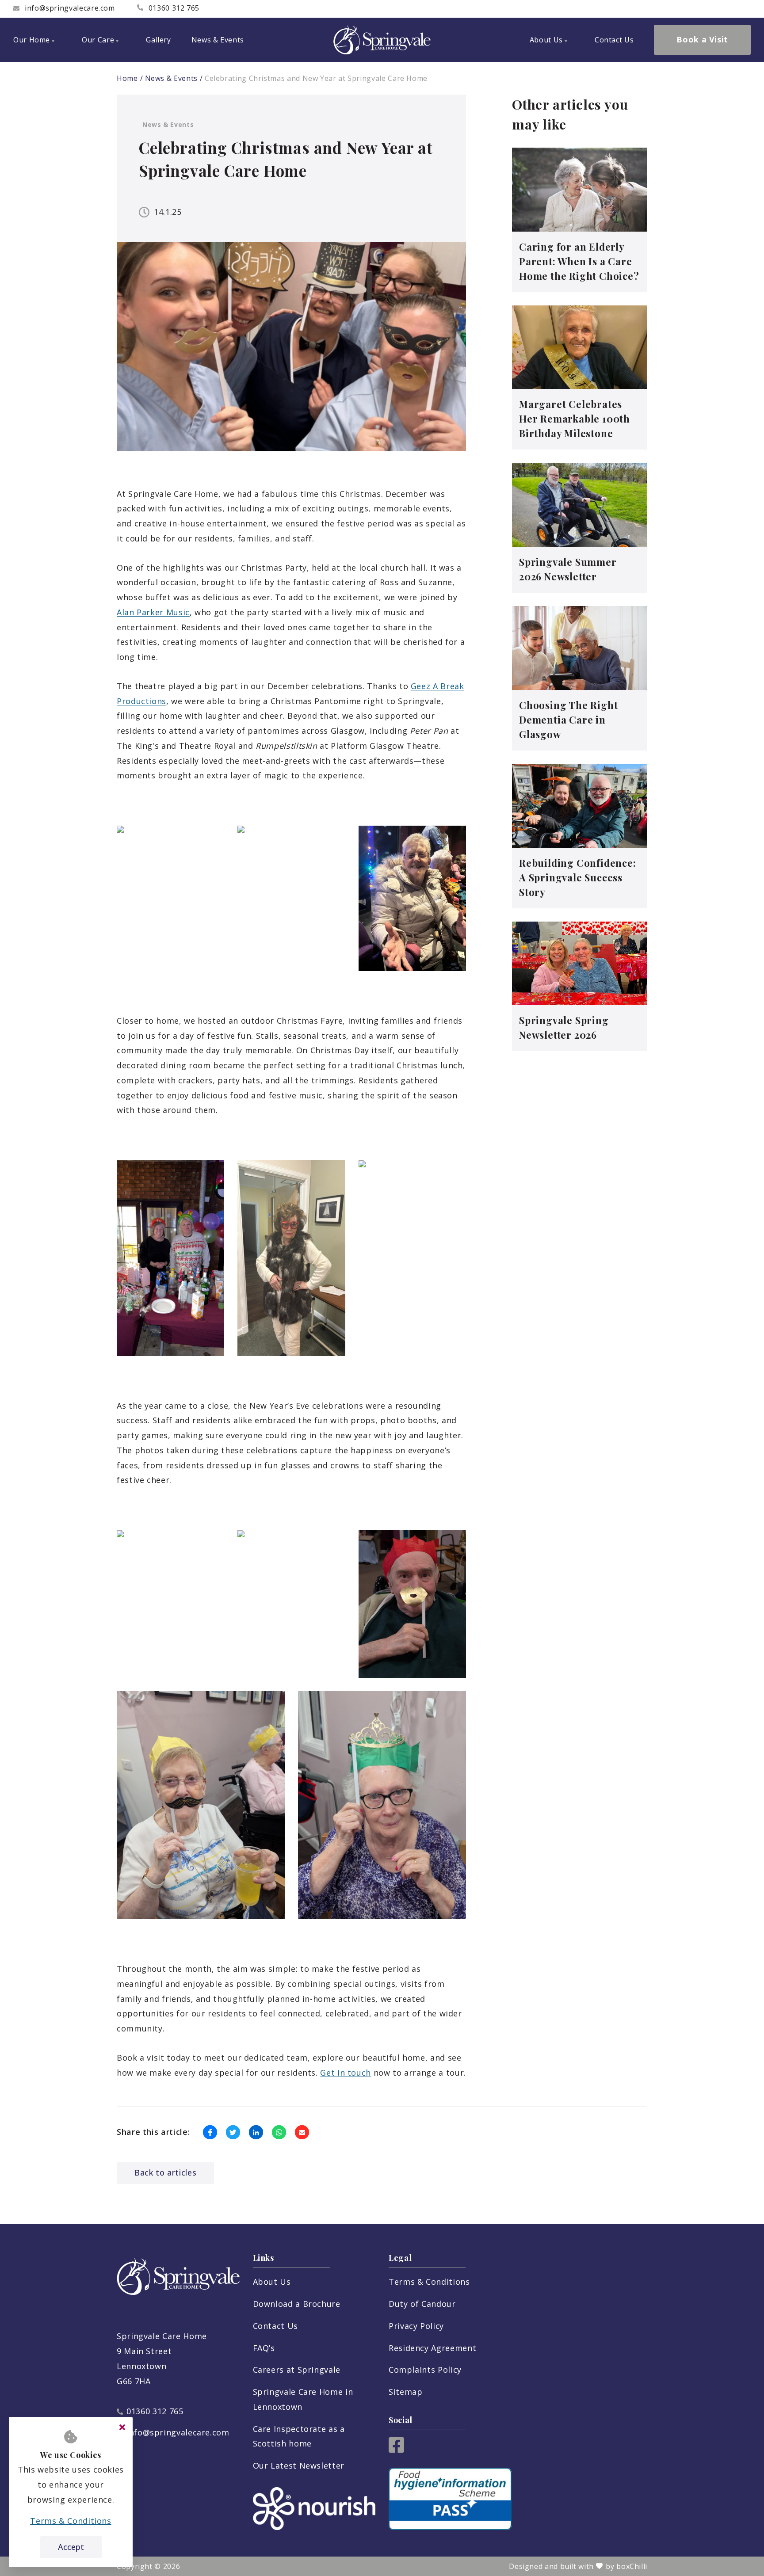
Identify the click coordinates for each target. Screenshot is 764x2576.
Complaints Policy (425, 2370)
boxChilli (632, 2566)
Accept (71, 2547)
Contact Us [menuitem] (614, 40)
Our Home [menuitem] (32, 40)
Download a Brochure (297, 2304)
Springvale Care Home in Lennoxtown (303, 2399)
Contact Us (275, 2326)
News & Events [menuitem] (218, 40)
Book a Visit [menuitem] (702, 39)
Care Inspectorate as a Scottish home (299, 2436)
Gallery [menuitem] (158, 40)
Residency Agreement (432, 2348)
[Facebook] (396, 2450)
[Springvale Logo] (382, 40)
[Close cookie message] (122, 2427)
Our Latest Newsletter (299, 2465)
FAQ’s (264, 2348)
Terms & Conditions (429, 2282)
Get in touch (346, 2073)
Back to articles (165, 2172)
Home (127, 78)
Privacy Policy (416, 2326)
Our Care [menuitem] (98, 40)
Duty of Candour (422, 2304)
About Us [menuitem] (546, 40)
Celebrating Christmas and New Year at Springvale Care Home (316, 78)
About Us (272, 2282)
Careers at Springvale (297, 2370)
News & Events (171, 78)
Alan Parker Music (153, 612)
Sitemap (405, 2392)
